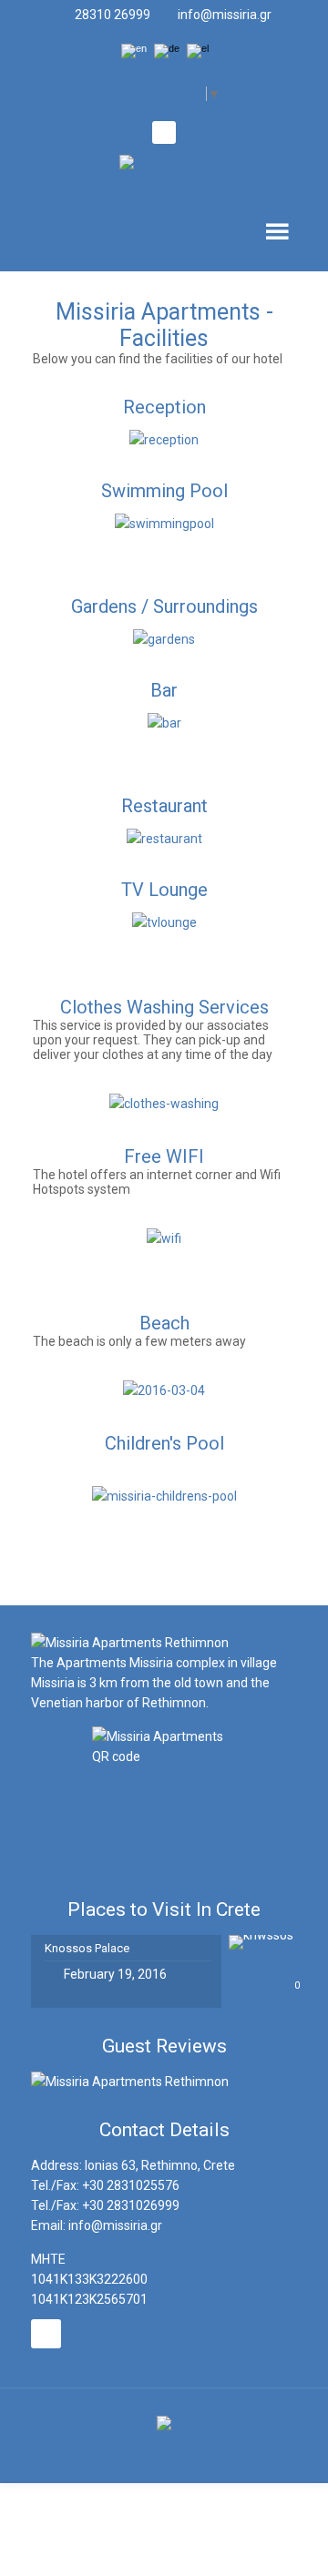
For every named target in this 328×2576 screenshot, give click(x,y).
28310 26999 (113, 15)
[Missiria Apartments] (164, 180)
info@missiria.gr (225, 15)
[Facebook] (164, 134)
